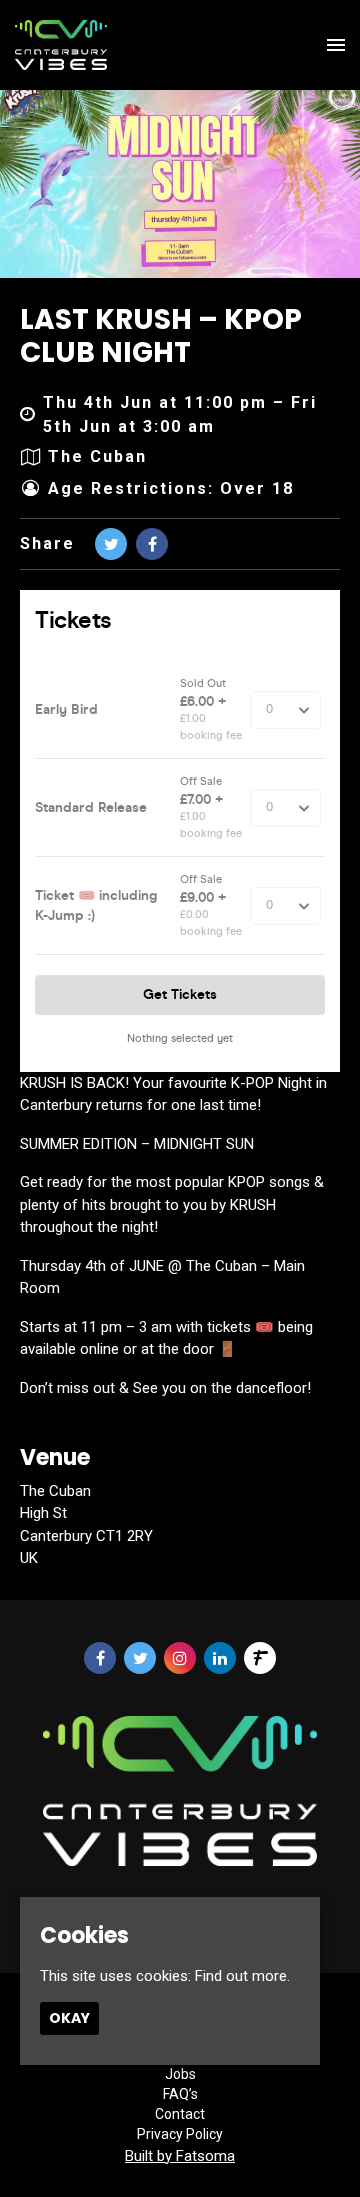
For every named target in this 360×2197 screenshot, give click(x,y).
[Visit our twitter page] (111, 544)
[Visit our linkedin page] (220, 1659)
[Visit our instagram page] (180, 1659)
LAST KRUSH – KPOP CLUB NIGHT (161, 336)
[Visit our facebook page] (152, 544)
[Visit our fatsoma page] (260, 1659)
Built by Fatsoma (180, 2156)
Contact (180, 2114)
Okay (69, 2018)
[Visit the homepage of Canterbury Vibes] (61, 45)
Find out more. (242, 1976)
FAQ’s (180, 2094)
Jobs (180, 2074)
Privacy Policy (180, 2134)
